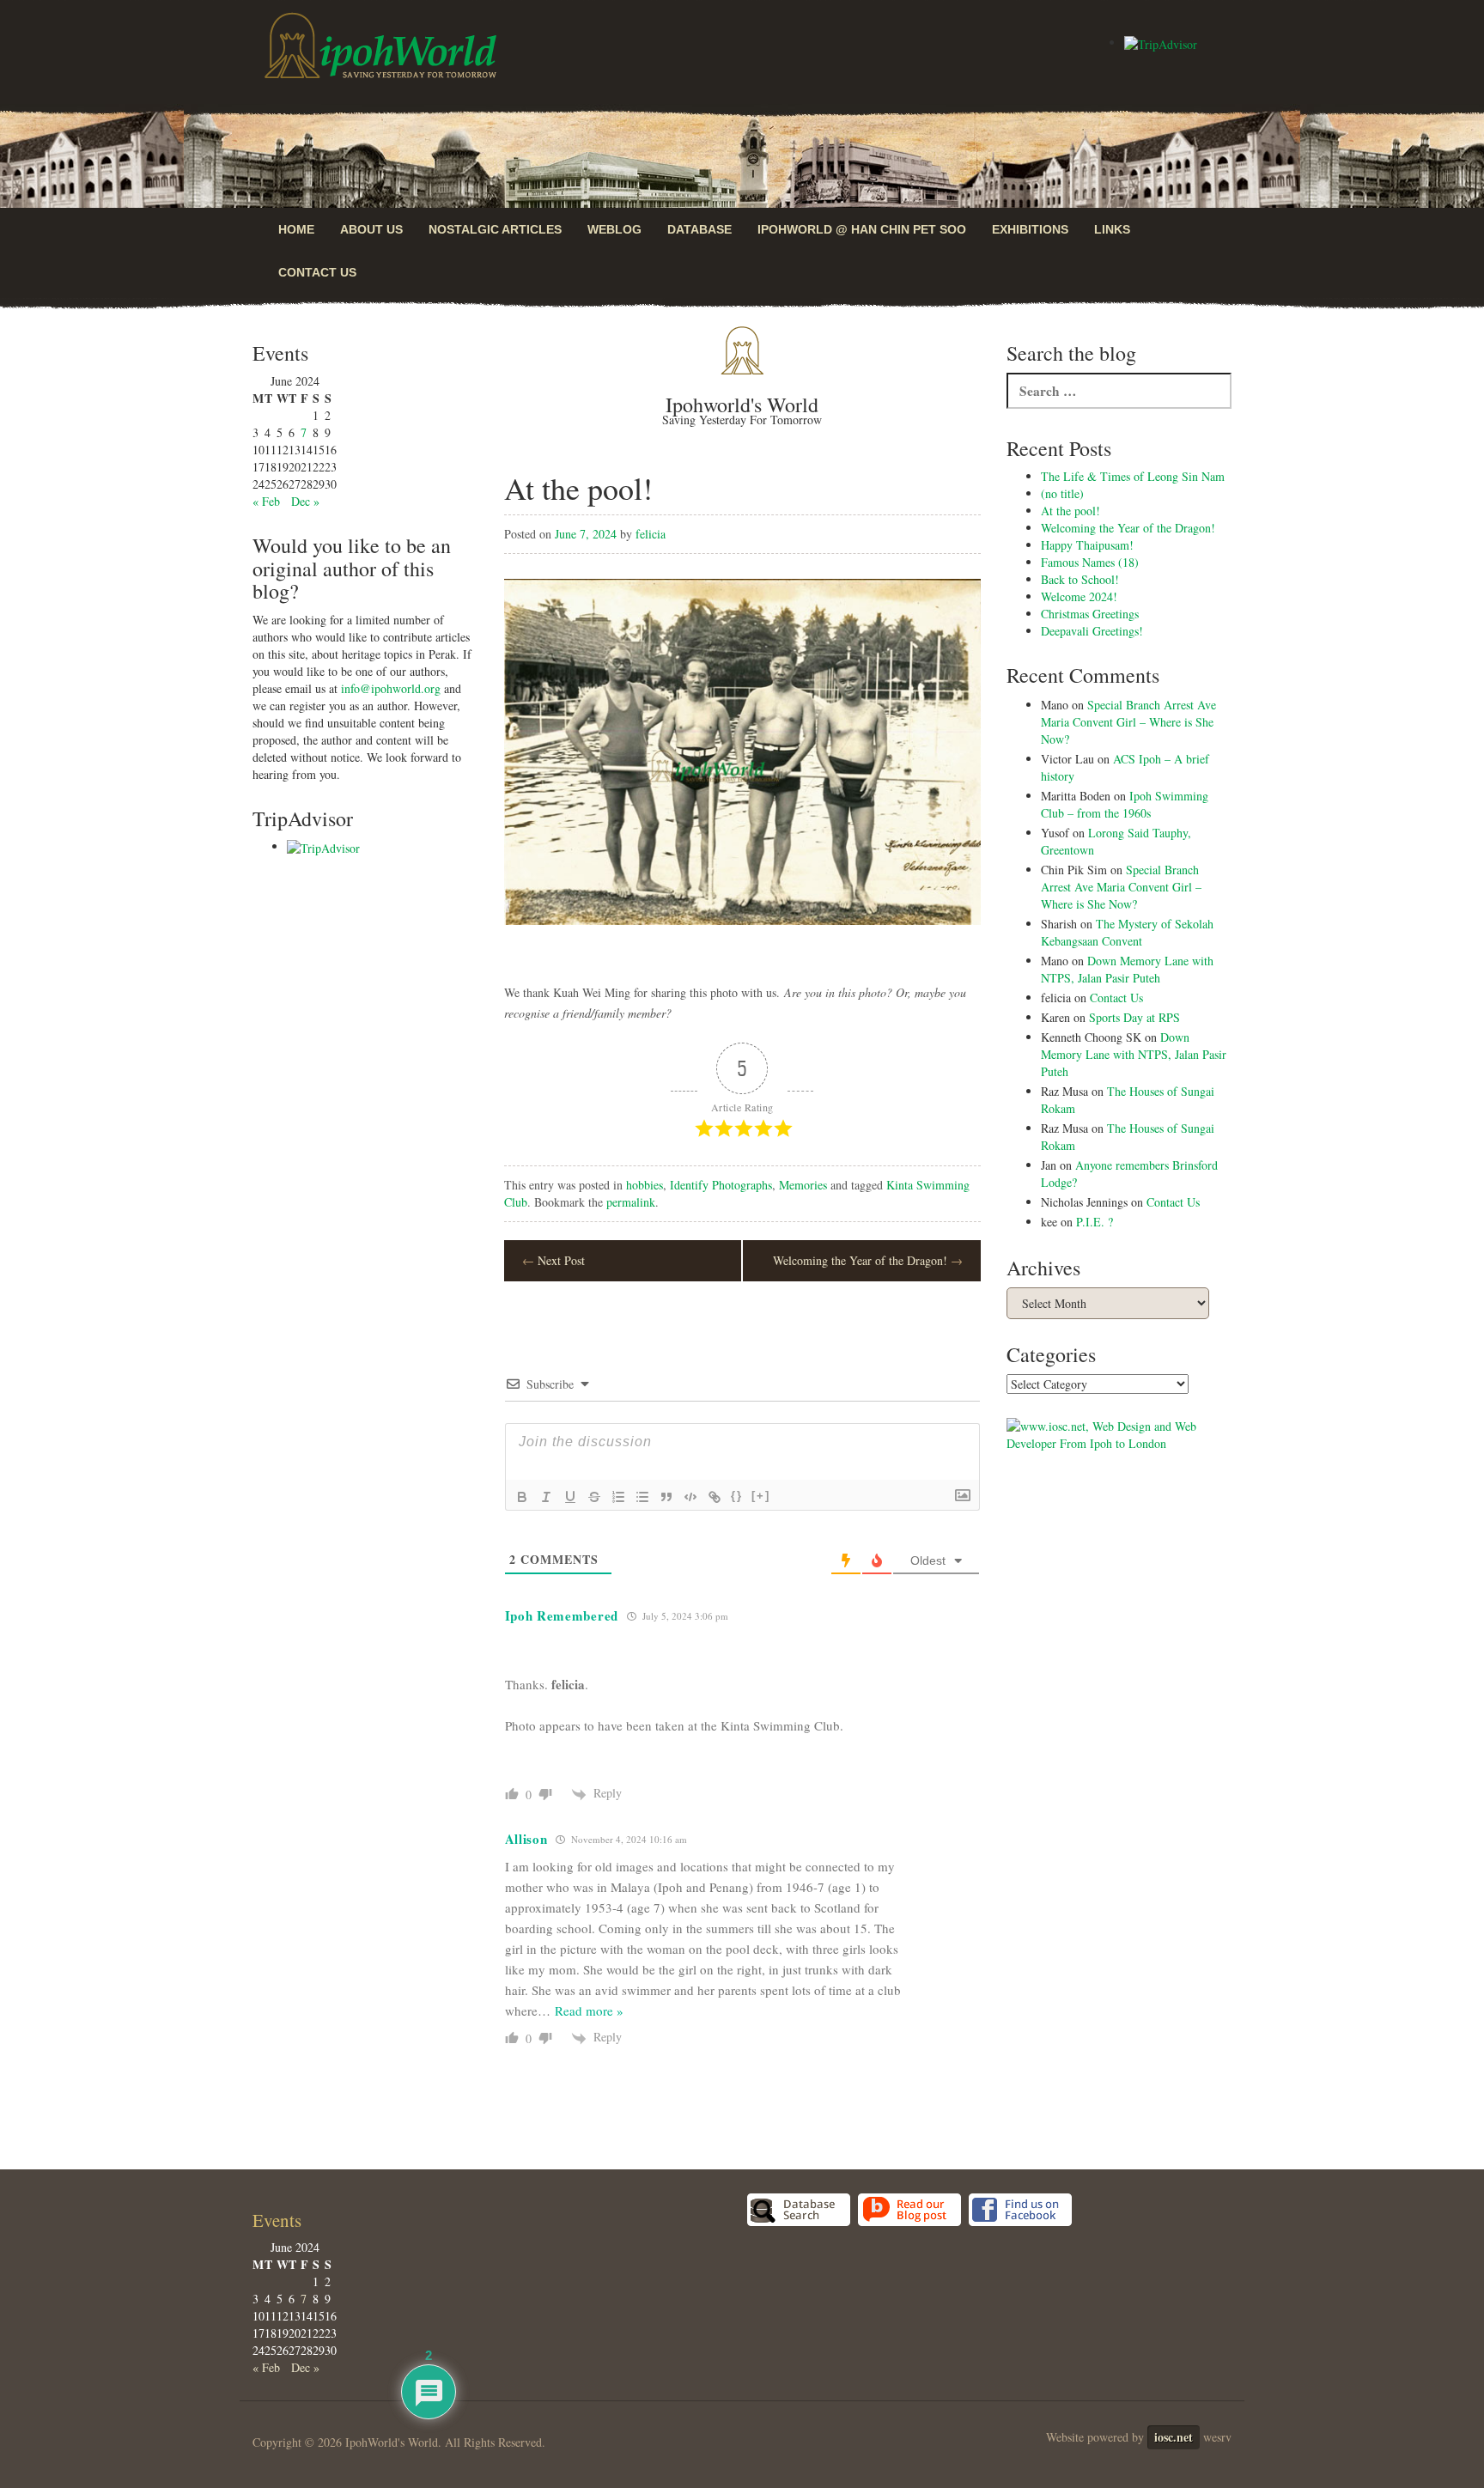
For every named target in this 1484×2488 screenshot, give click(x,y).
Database (699, 229)
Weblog (614, 229)
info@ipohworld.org (391, 688)
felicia (651, 534)
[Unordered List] (642, 1497)
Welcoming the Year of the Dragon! (868, 1260)
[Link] (715, 1497)
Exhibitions (1030, 229)
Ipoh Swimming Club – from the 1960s (1125, 804)
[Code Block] (690, 1497)
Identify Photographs (721, 1185)
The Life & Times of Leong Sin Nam (1133, 476)
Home (296, 229)
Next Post (553, 1260)
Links (1112, 229)
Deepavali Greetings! (1092, 631)
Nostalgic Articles (495, 229)
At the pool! (1070, 511)
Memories (803, 1185)
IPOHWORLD (380, 46)
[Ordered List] (618, 1497)
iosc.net (1174, 2437)
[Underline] (570, 1497)
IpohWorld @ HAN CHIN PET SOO (862, 229)
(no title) (1062, 493)
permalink (631, 1202)
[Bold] (522, 1497)
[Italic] (546, 1497)
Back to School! (1080, 579)
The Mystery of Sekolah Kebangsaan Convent (1127, 932)
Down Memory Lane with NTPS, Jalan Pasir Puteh (1127, 969)
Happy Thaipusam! (1087, 545)
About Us (371, 229)
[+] (761, 1496)
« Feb (266, 501)
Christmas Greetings (1090, 614)
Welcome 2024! (1079, 596)
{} (737, 1496)
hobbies (645, 1185)
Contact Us (317, 272)
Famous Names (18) (1090, 562)
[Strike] (594, 1497)
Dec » (305, 501)
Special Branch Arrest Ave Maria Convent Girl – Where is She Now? (1128, 722)
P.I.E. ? (1095, 1222)
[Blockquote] (666, 1497)
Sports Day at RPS (1134, 1017)
